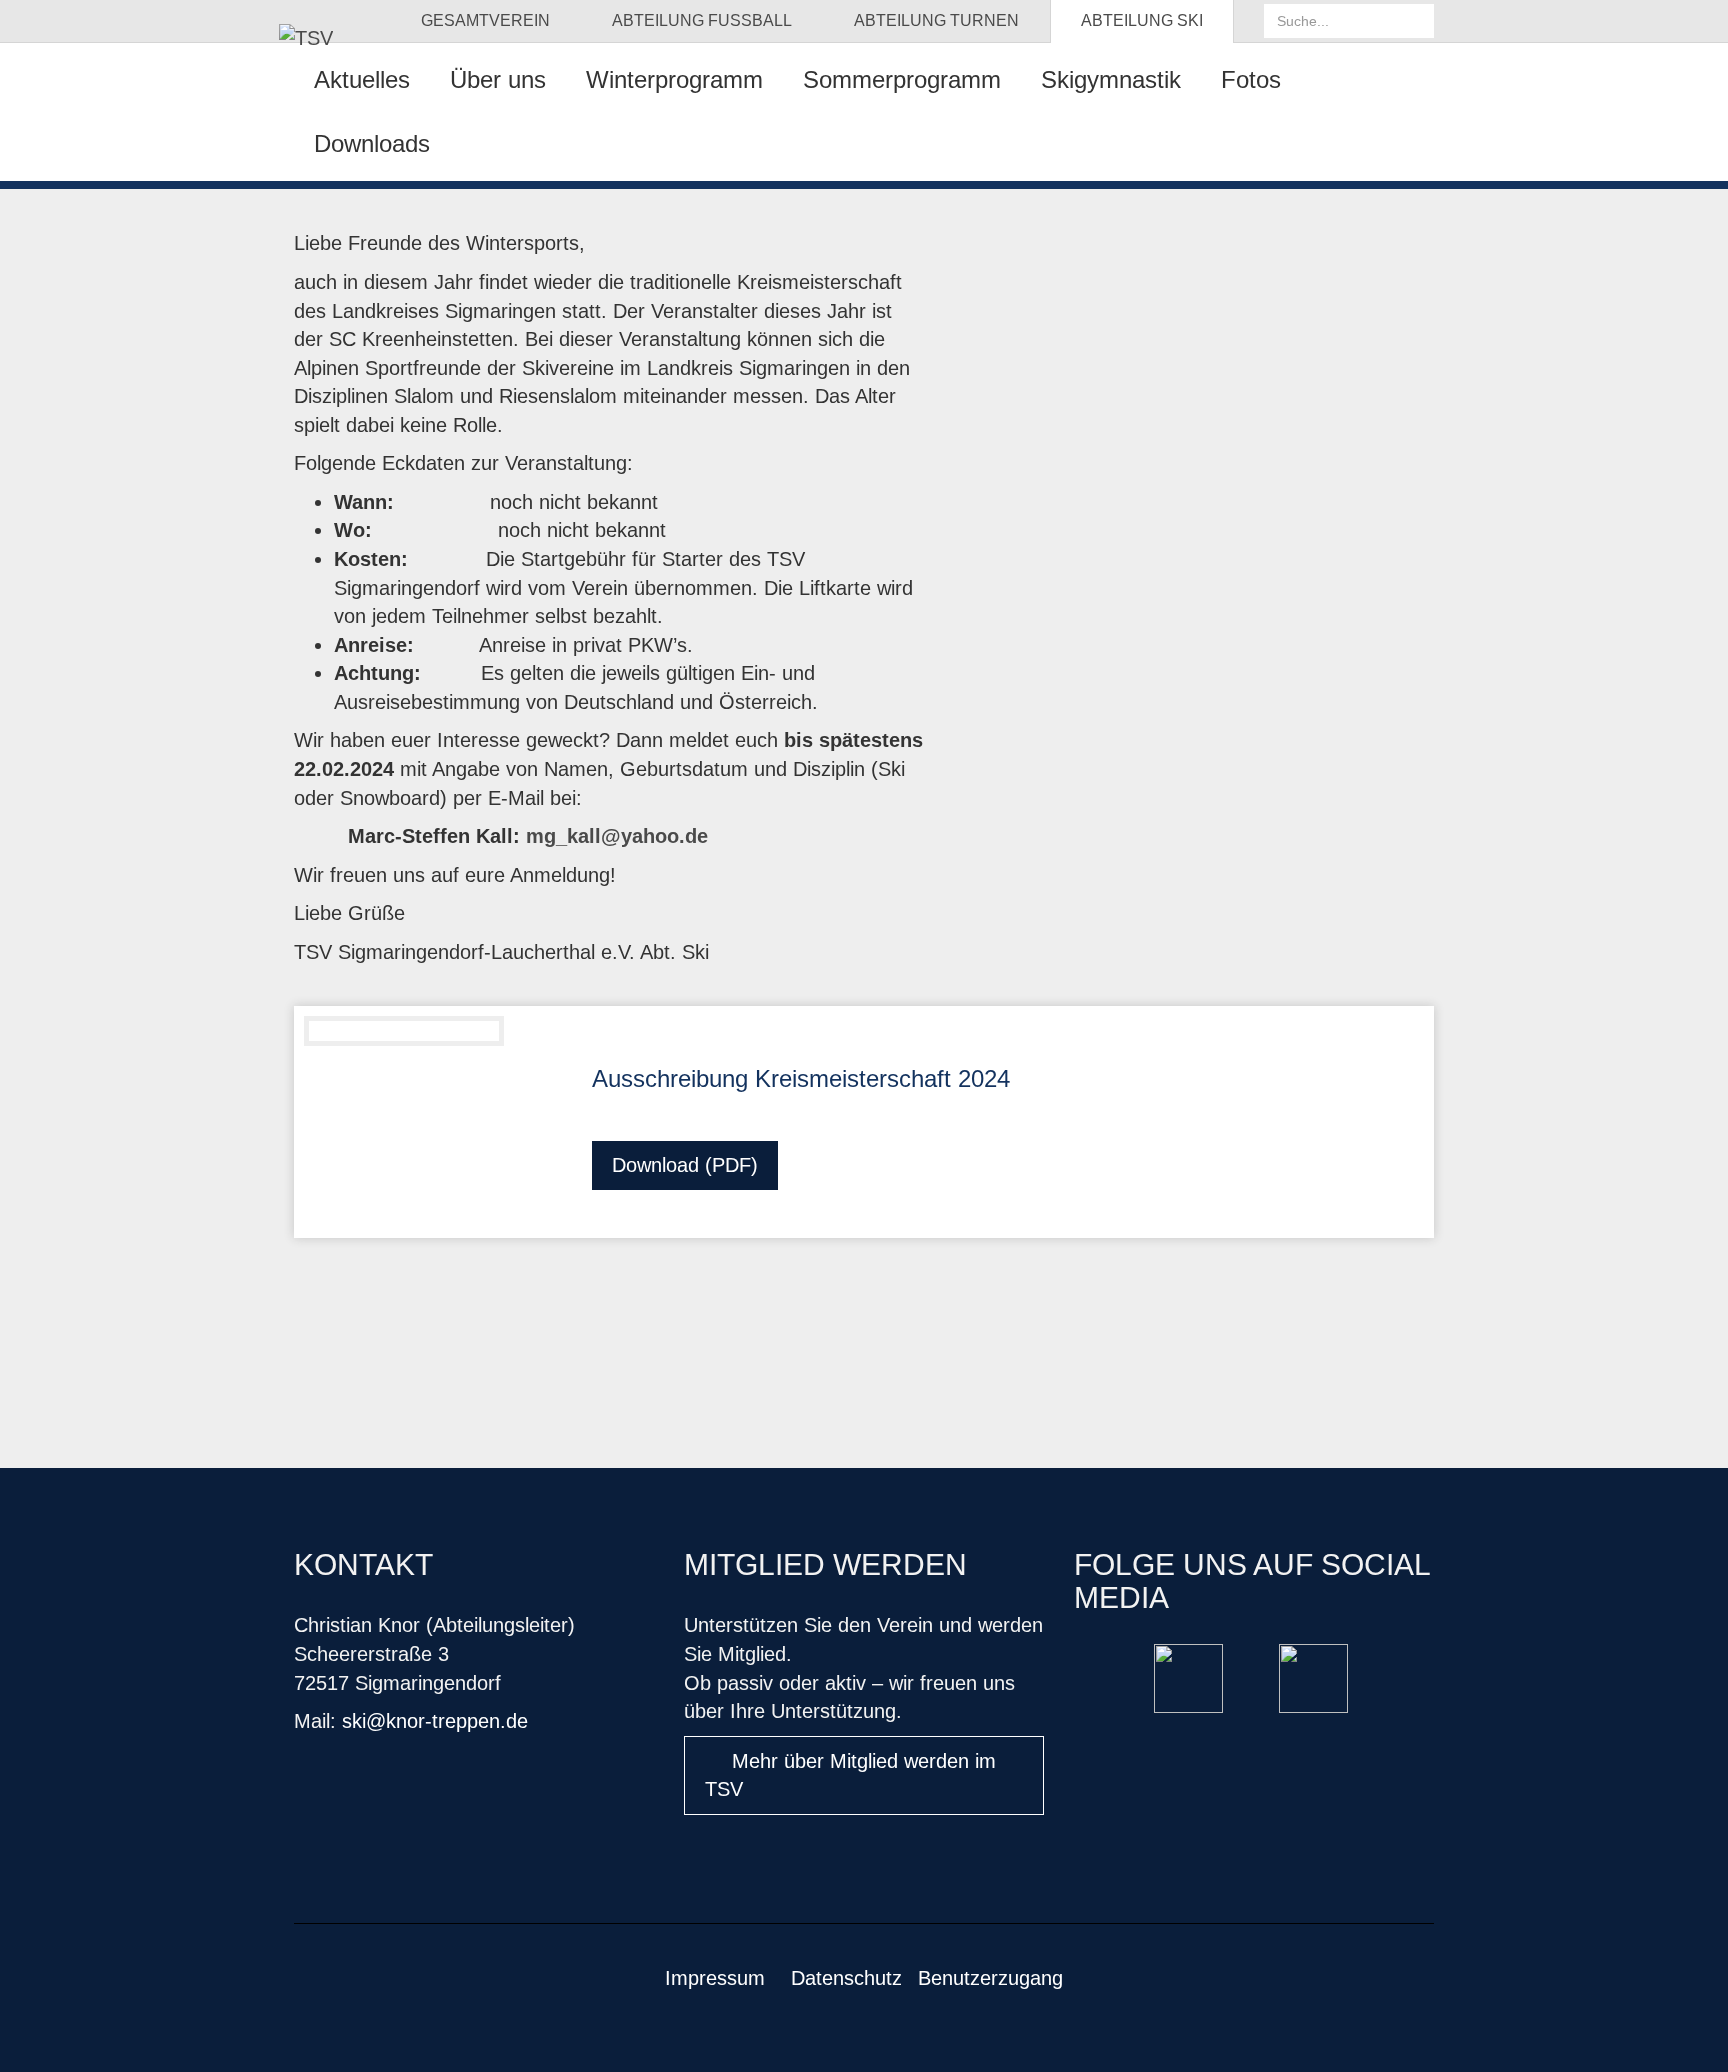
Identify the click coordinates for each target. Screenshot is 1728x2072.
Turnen (936, 20)
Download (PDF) (685, 1165)
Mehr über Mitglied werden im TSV (850, 1775)
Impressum (715, 1978)
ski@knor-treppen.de (435, 1721)
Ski (1142, 20)
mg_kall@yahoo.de (617, 836)
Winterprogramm (674, 79)
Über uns (498, 79)
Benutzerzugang (990, 1978)
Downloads (372, 143)
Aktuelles (362, 79)
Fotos (1251, 79)
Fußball (702, 20)
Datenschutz (846, 1978)
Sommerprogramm (902, 79)
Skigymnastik (1111, 79)
